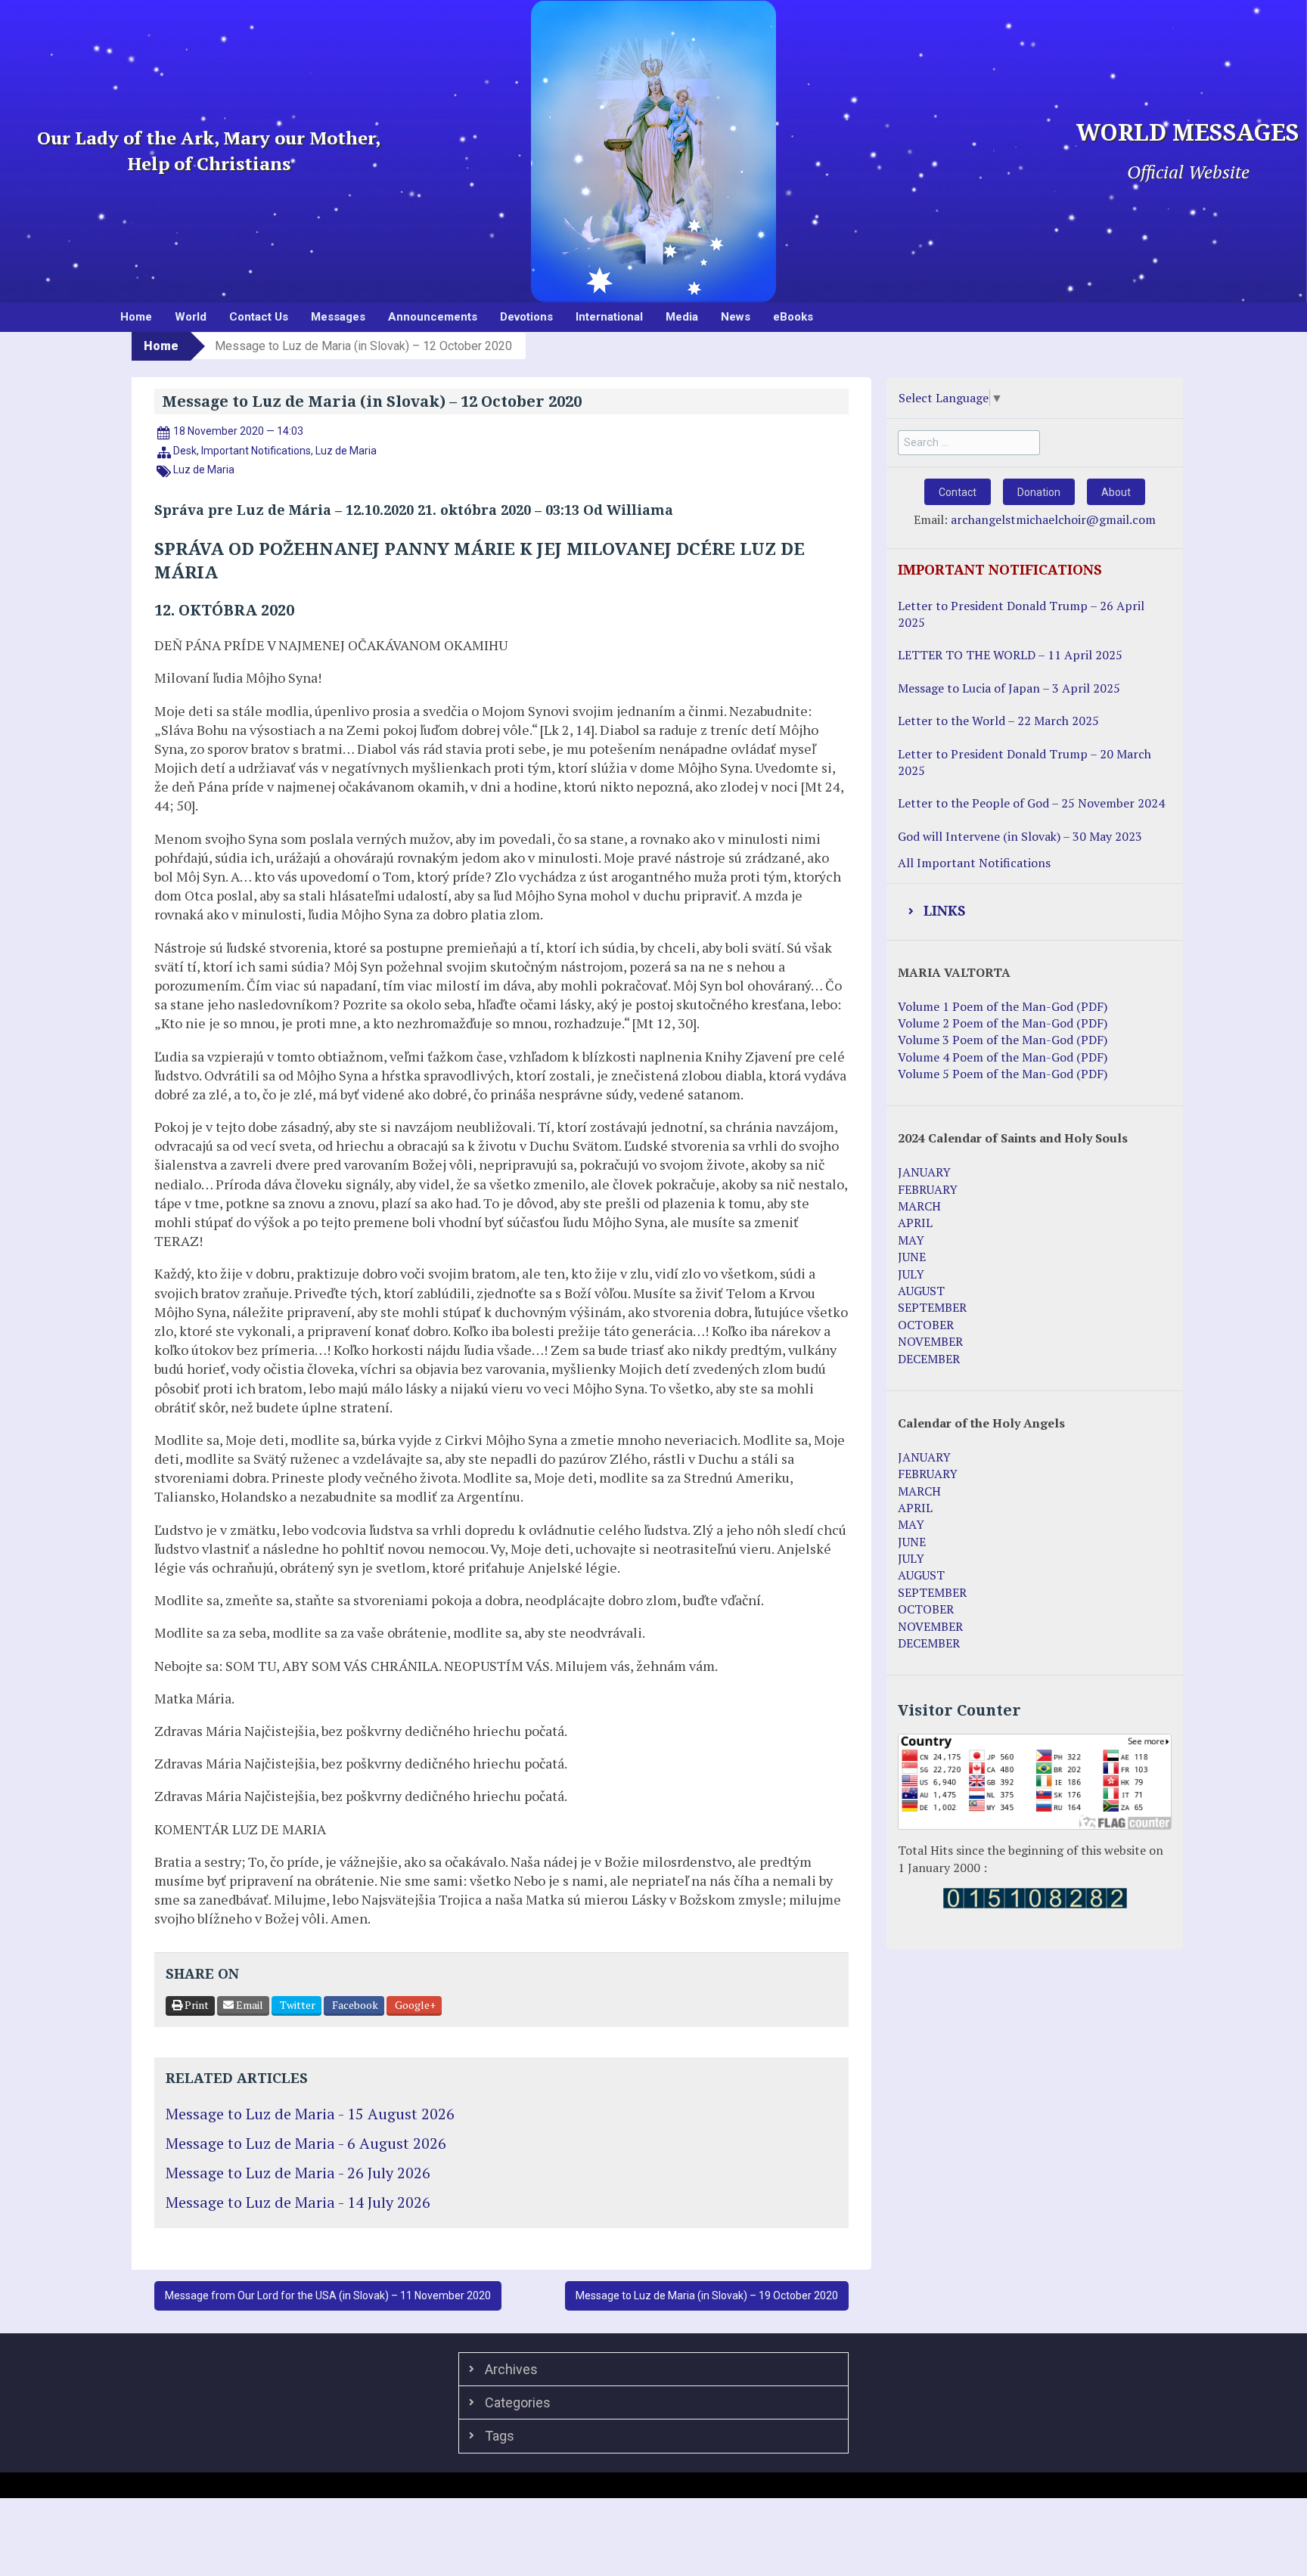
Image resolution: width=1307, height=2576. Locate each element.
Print (196, 2005)
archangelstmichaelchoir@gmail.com (1053, 519)
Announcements (433, 317)
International (609, 317)
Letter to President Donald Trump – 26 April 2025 (1021, 614)
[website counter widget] (1035, 1897)
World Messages (1188, 133)
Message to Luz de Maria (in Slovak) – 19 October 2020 (707, 2295)
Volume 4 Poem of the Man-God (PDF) (1003, 1057)
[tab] (1035, 912)
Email (248, 2005)
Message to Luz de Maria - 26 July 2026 (298, 2173)
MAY (911, 1240)
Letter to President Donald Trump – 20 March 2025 (1024, 762)
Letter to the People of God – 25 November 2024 (1031, 803)
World (191, 317)
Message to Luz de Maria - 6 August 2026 (306, 2143)
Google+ (414, 2005)
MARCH (919, 1206)
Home (136, 317)
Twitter (296, 2005)
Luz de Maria (346, 451)
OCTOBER (926, 1325)
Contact (958, 492)
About (1116, 492)
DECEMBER (929, 1359)
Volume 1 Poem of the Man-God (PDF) (1003, 1006)
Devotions (526, 317)
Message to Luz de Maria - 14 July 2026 (298, 2202)
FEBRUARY (928, 1189)
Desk (185, 451)
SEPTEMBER (932, 1307)
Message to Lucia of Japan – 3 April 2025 (1009, 688)
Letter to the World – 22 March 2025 (998, 721)
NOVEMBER (930, 1341)
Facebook (354, 2005)
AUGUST (921, 1291)
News (736, 317)
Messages (338, 317)
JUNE (912, 1257)
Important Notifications (256, 451)
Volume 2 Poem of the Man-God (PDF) (1003, 1023)
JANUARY (924, 1172)
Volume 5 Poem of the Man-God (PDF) (1003, 1074)
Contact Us (259, 317)
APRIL (915, 1223)
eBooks (793, 317)
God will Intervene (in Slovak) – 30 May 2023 (1020, 836)
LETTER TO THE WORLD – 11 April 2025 (1010, 655)
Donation (1039, 492)
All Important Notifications (974, 863)
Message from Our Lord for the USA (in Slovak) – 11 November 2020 (328, 2295)
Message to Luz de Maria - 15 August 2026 (310, 2114)
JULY (911, 1274)
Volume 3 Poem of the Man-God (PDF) (1003, 1040)
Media (682, 317)
